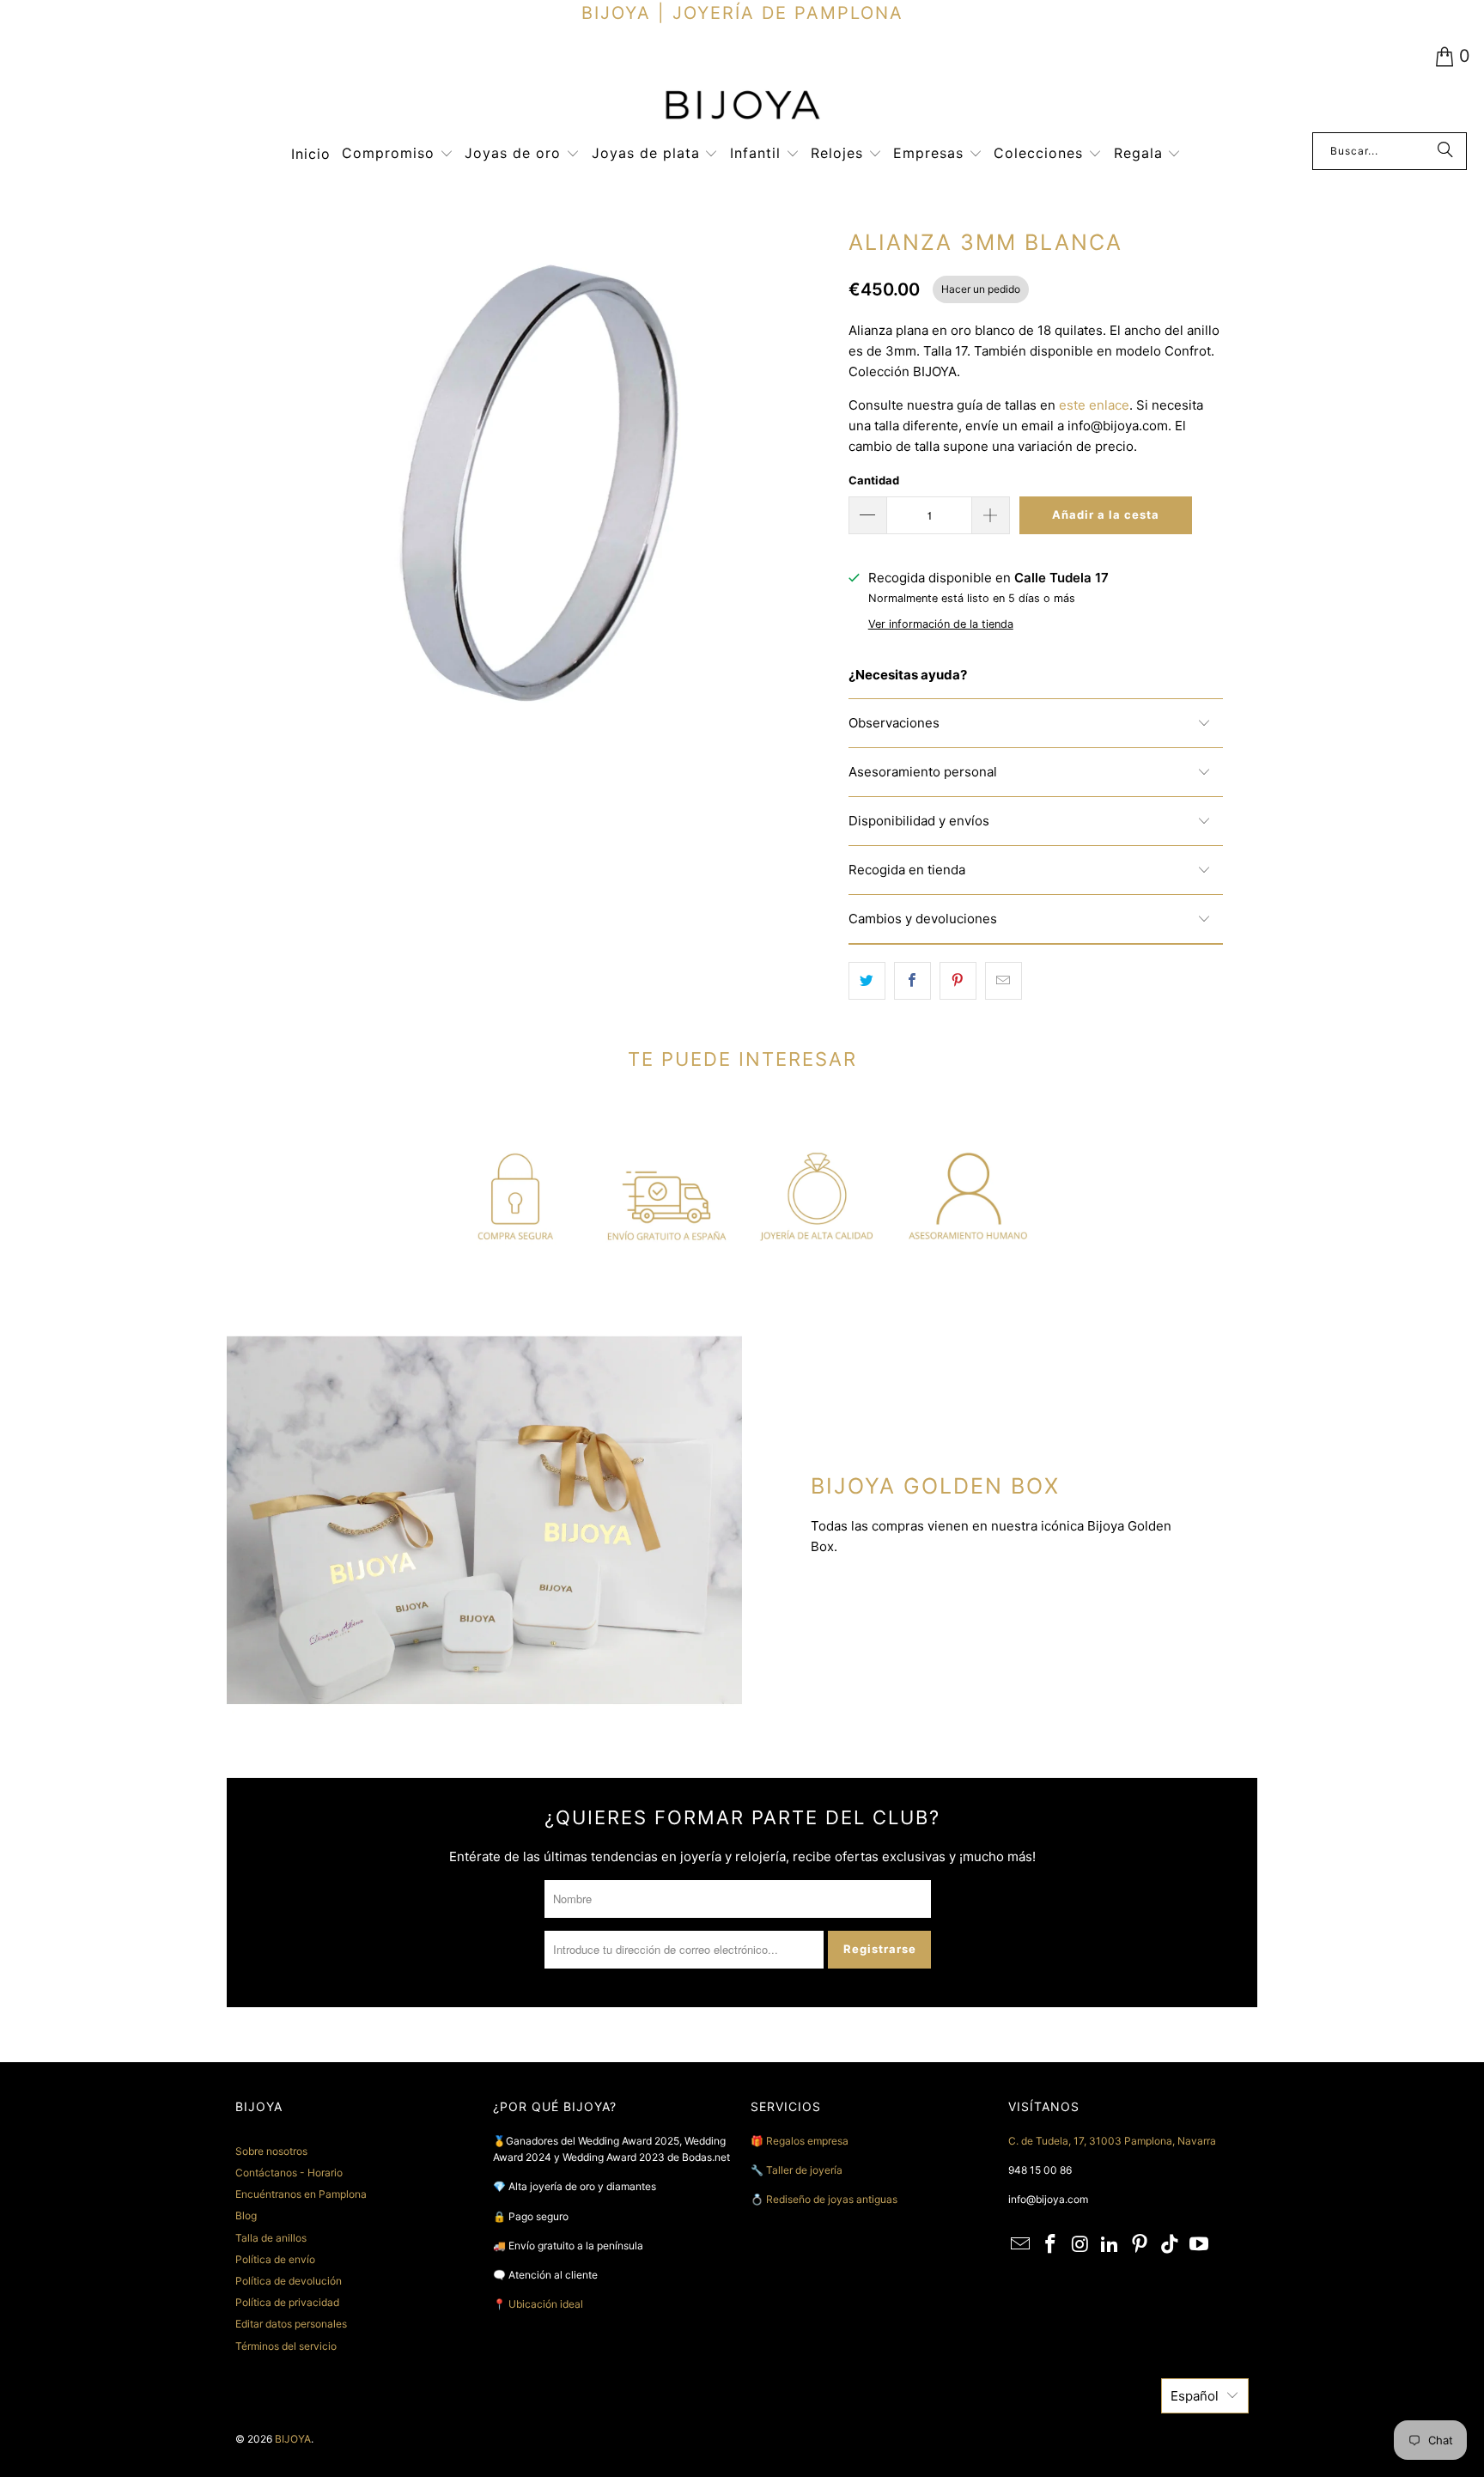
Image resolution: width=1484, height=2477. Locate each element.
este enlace (1094, 405)
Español (1195, 2396)
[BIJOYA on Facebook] (1051, 2245)
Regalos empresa (807, 2141)
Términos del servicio (286, 2346)
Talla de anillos (271, 2238)
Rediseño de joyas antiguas (832, 2199)
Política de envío (275, 2259)
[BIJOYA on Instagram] (1080, 2245)
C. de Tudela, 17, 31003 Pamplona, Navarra (1112, 2141)
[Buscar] (1445, 151)
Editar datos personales (291, 2324)
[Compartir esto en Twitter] (867, 981)
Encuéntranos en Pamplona (301, 2194)
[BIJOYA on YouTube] (1200, 2245)
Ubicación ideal (546, 2304)
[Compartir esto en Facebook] (912, 981)
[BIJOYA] (742, 107)
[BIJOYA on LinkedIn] (1110, 2245)
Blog (246, 2215)
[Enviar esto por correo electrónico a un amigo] (1004, 981)
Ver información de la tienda (941, 624)
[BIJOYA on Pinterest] (1140, 2245)
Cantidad (874, 480)
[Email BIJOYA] (1021, 2245)
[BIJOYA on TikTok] (1170, 2245)
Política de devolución (289, 2281)
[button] (398, 154)
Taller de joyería (806, 2170)
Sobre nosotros (271, 2151)
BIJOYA (293, 2439)
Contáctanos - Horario (289, 2173)
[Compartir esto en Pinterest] (958, 981)
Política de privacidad (287, 2302)
